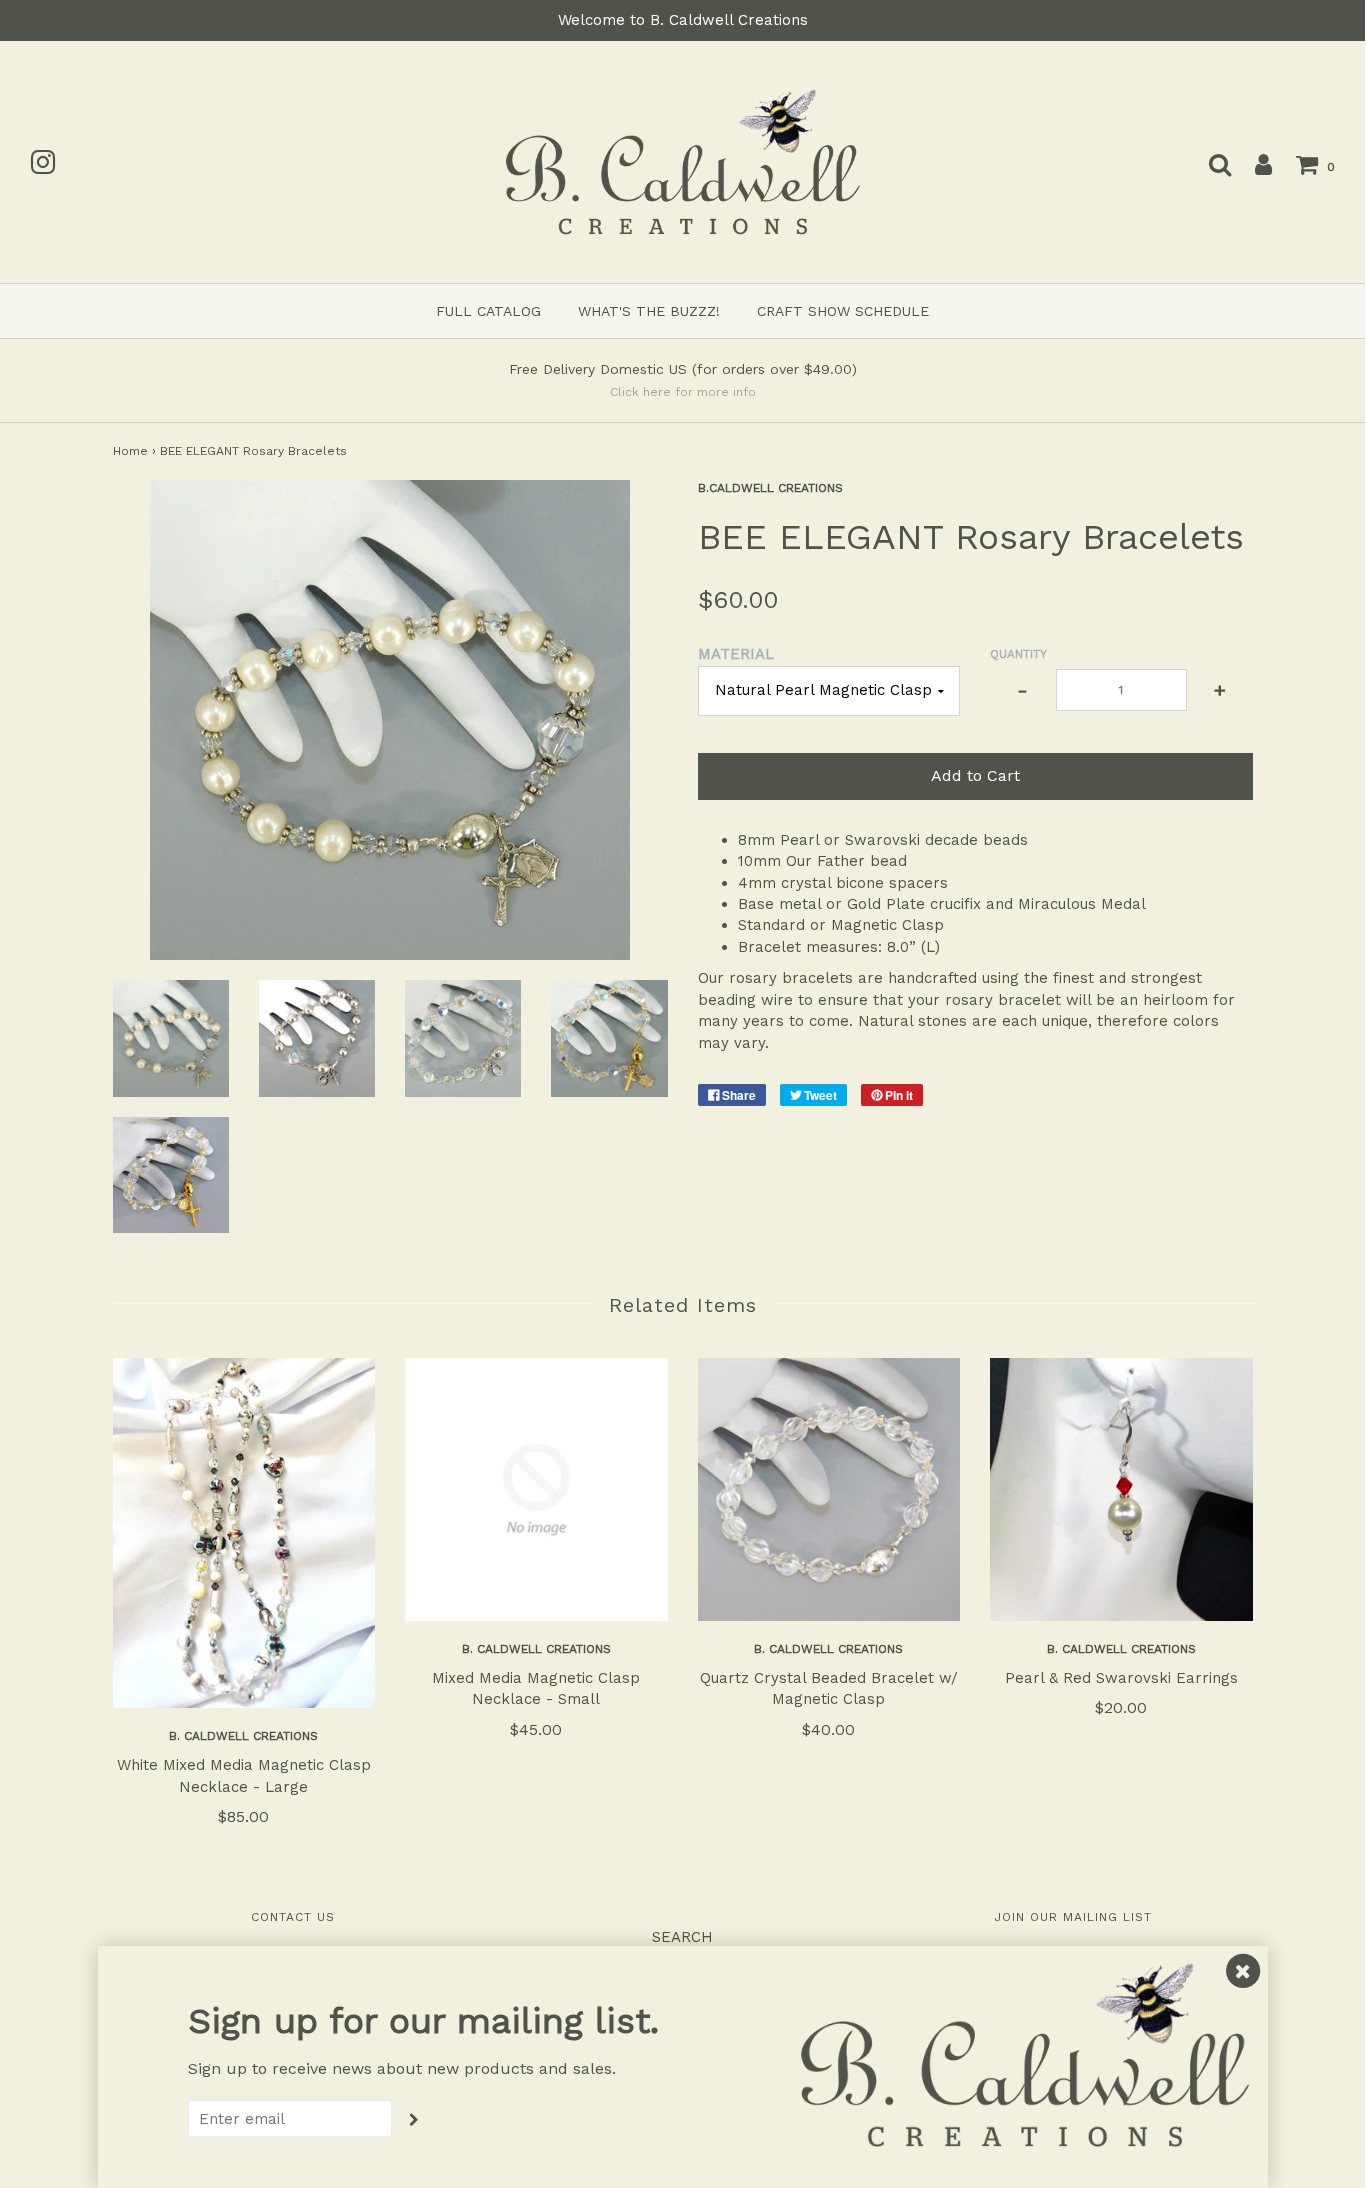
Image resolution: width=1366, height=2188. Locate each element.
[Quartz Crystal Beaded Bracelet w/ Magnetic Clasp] (829, 1489)
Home (130, 451)
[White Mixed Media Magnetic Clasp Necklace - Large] (244, 1533)
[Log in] (1253, 164)
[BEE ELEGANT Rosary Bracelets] (171, 1038)
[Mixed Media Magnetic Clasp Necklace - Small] (536, 1489)
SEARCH (682, 1937)
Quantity (1018, 654)
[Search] (1210, 164)
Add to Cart (975, 775)
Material (736, 654)
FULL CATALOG (488, 311)
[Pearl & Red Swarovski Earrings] (1121, 1489)
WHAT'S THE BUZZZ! (649, 311)
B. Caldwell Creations (243, 1736)
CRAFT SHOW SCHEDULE (843, 311)
